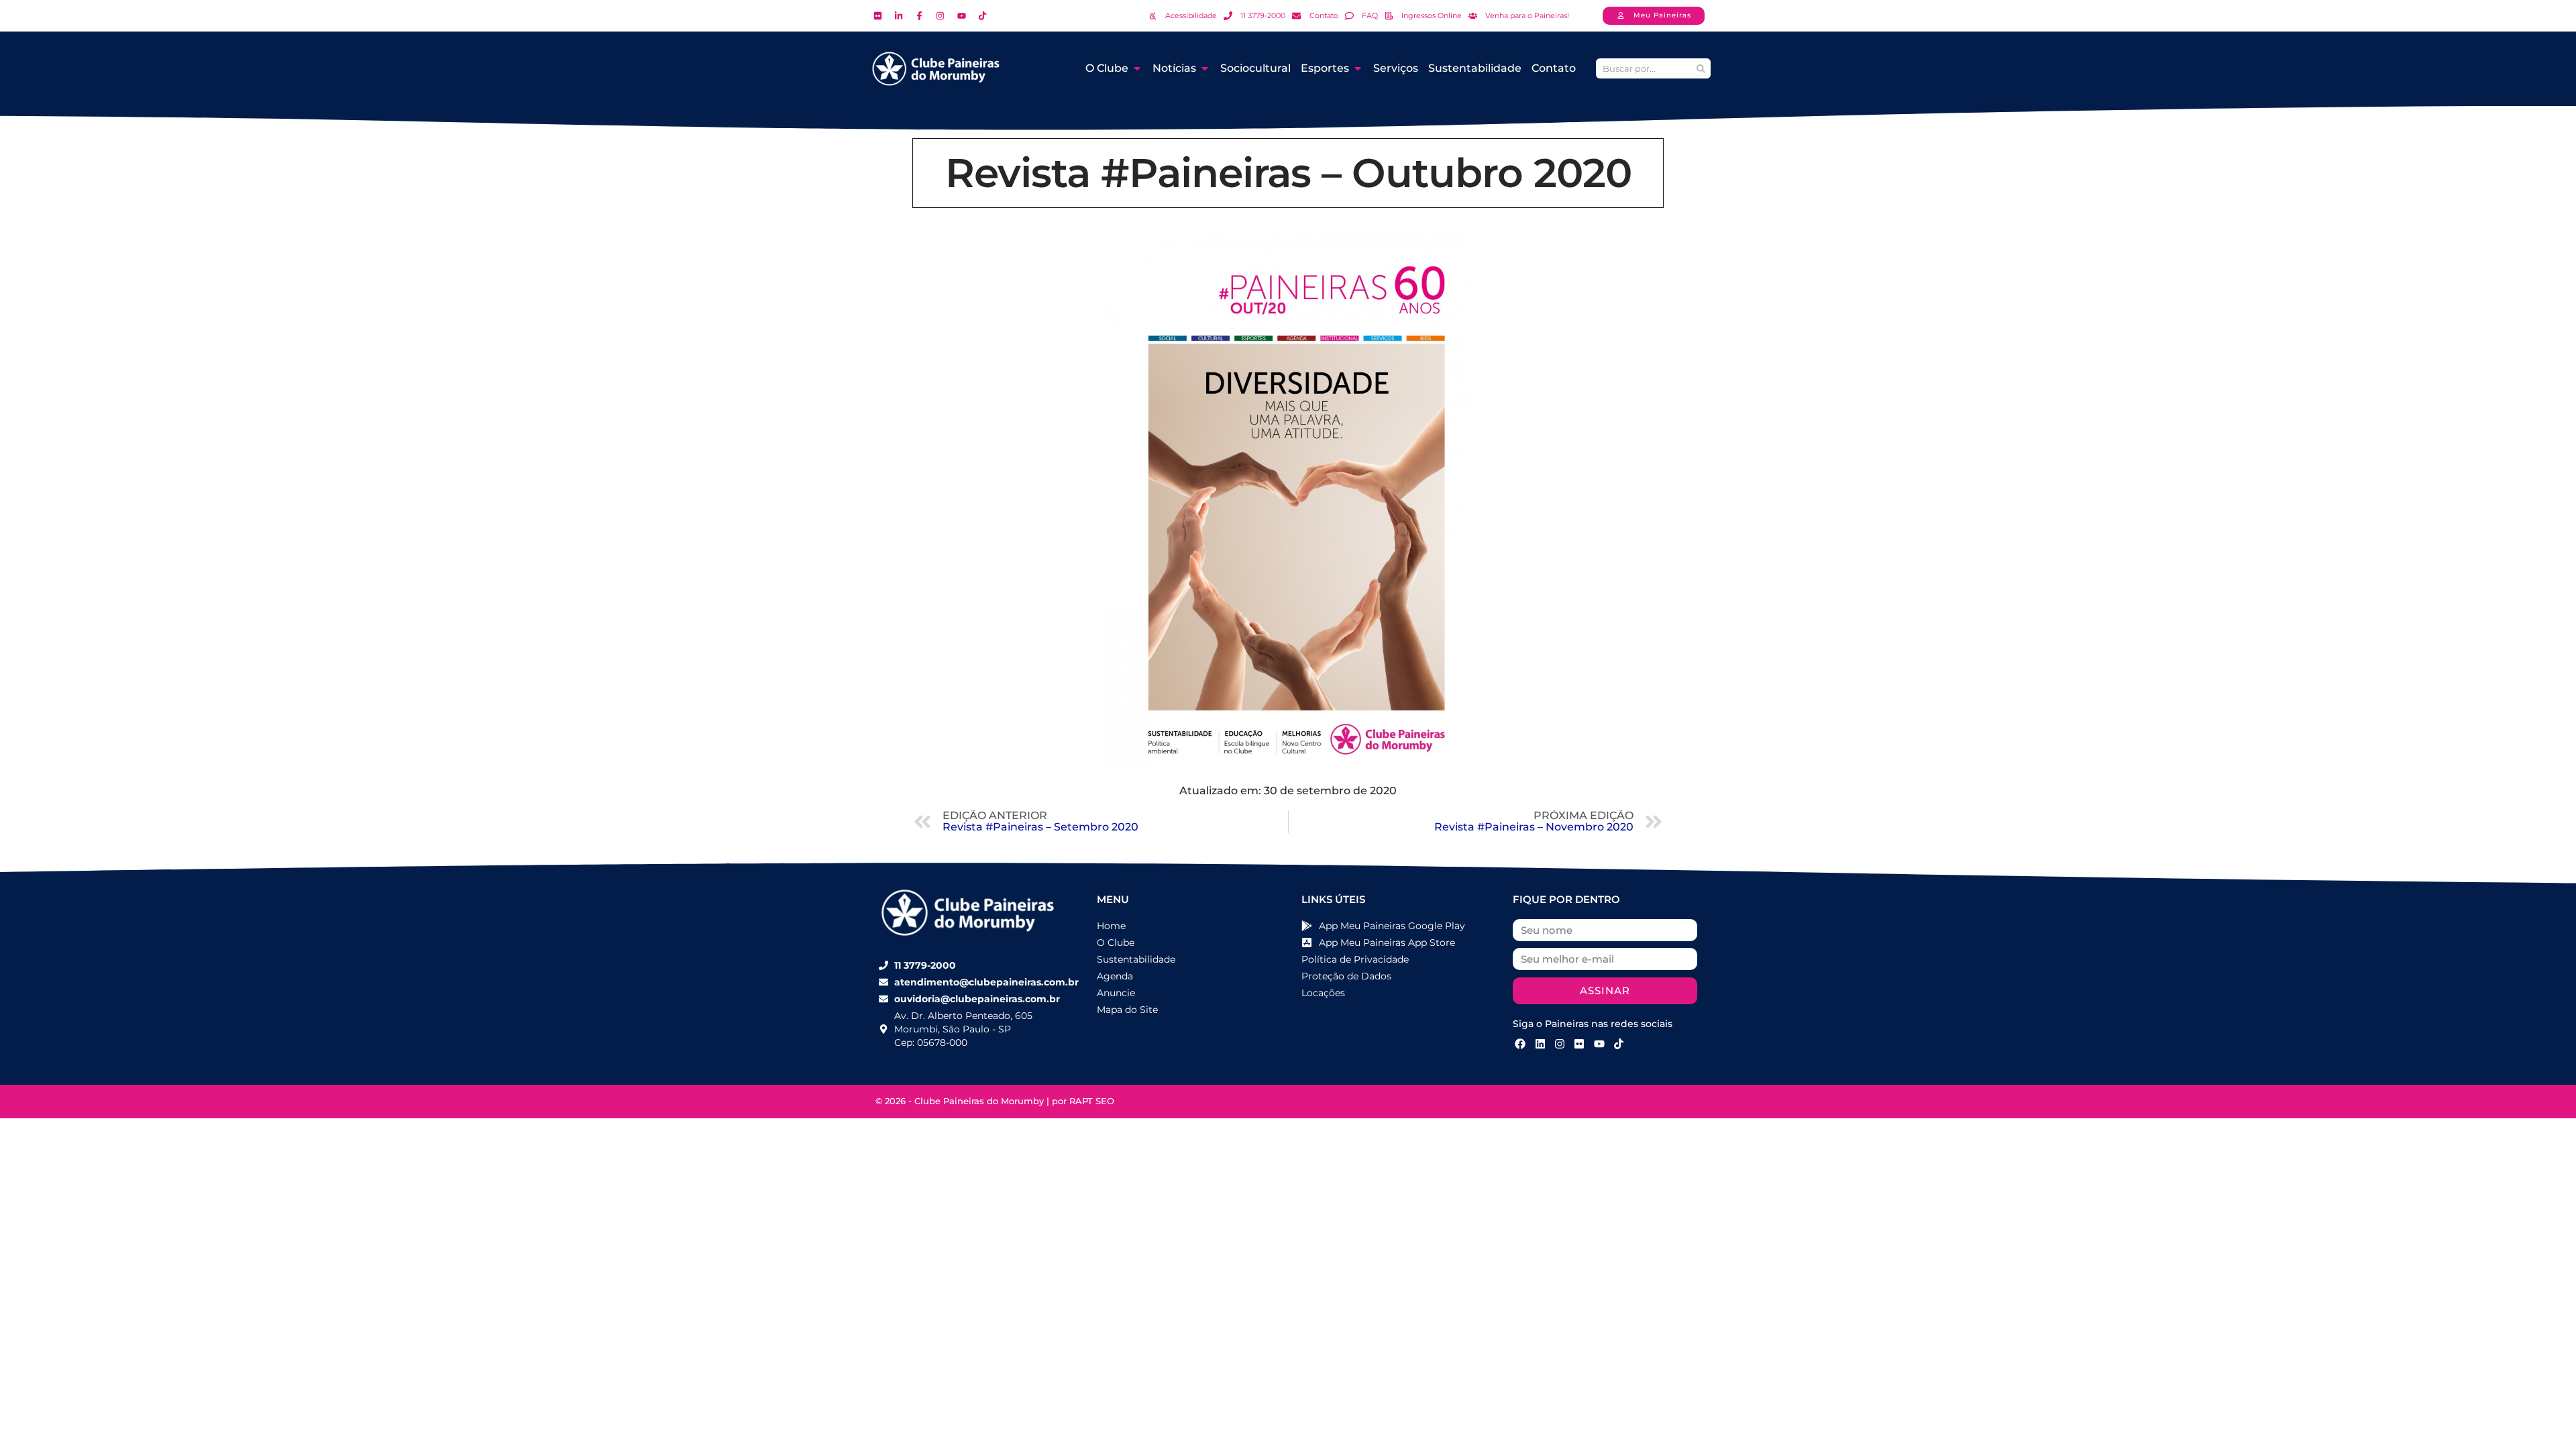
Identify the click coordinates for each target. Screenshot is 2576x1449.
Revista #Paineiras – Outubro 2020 (1288, 173)
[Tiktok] (1619, 1044)
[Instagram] (1560, 1044)
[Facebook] (1520, 1044)
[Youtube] (1599, 1044)
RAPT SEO (1092, 1101)
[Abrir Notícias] (1205, 68)
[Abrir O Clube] (1137, 68)
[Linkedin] (1540, 1044)
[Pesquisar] (1701, 68)
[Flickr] (1579, 1044)
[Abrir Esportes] (1358, 68)
